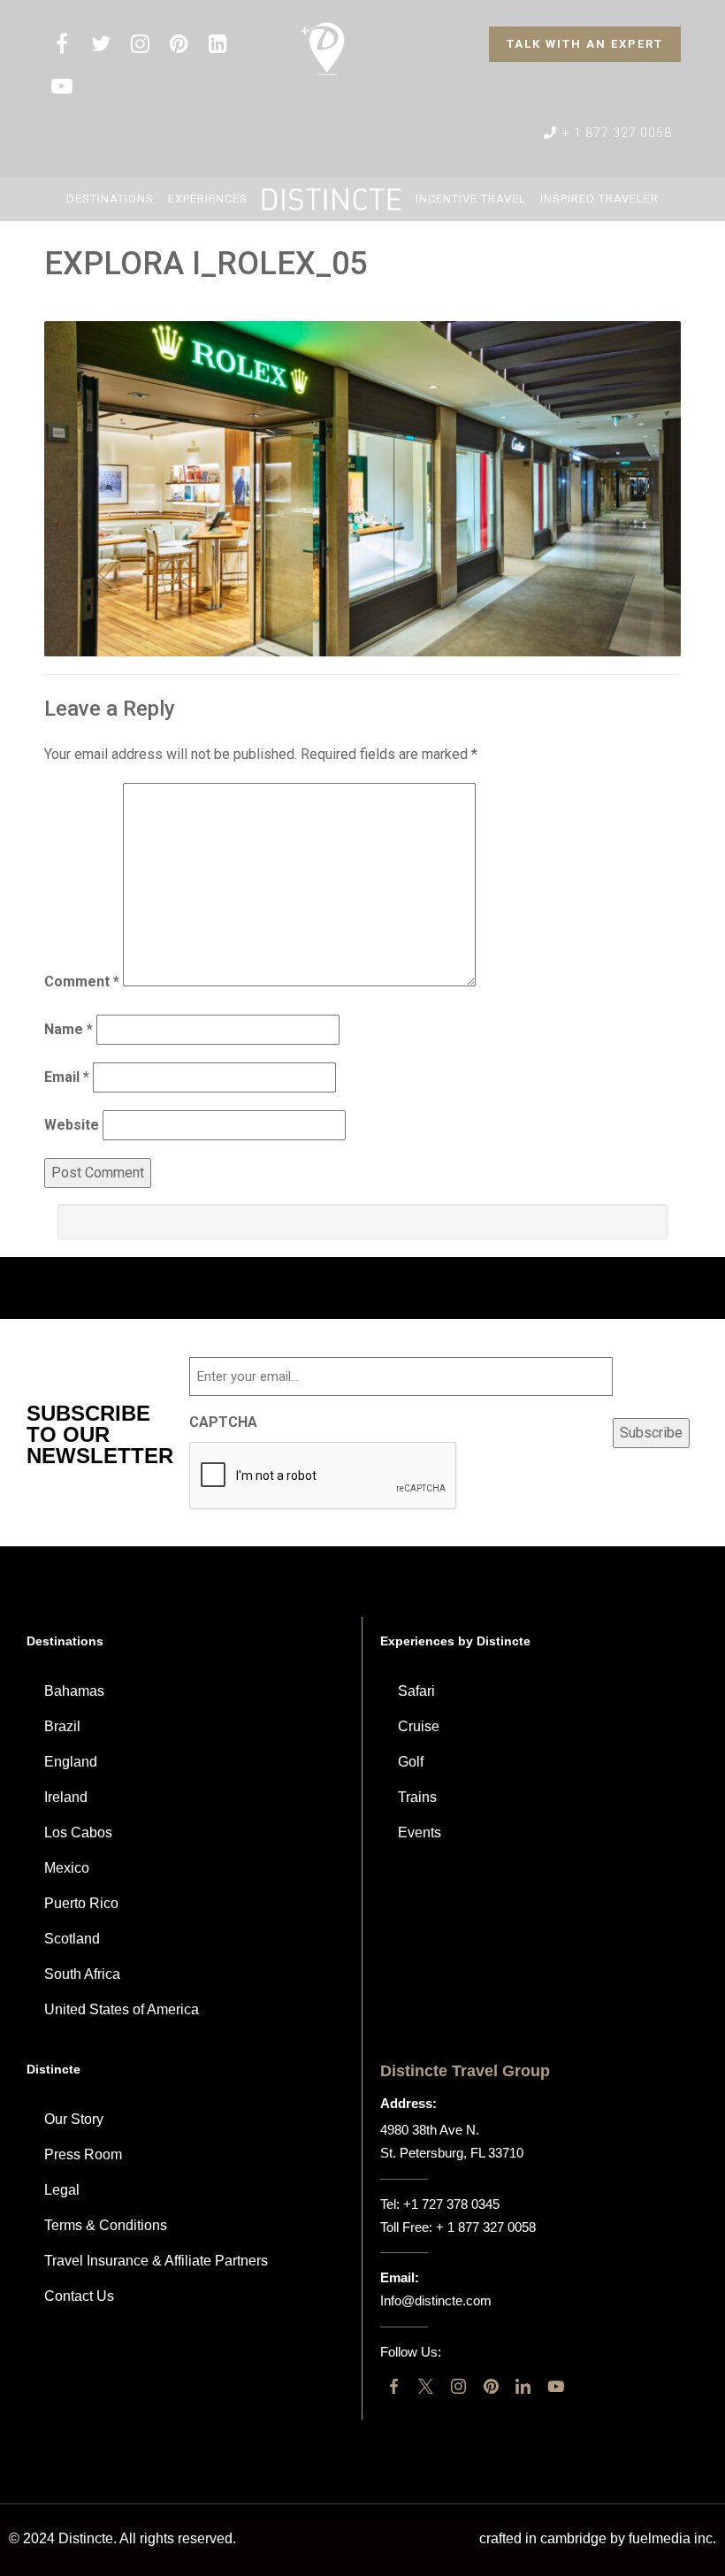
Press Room (83, 2154)
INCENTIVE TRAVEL (471, 199)
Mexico (67, 1868)
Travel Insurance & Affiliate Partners (156, 2261)
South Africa (82, 1974)
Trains (417, 1797)
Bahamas (74, 1691)
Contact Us (79, 2296)
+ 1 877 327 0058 (615, 133)
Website (72, 1125)
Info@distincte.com (436, 2300)
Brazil (62, 1726)
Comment (82, 981)
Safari (416, 1691)
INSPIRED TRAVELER (599, 199)
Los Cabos (78, 1832)
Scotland (72, 1939)
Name (69, 1029)
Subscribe (651, 1433)
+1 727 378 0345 (451, 2204)
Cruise (419, 1726)
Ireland (66, 1797)
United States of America (122, 2009)
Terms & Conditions (106, 2225)
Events (420, 1832)
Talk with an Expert (585, 44)
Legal (62, 2190)
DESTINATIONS (110, 199)
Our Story (74, 2119)
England (71, 1762)
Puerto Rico (81, 1903)
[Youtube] (556, 2386)
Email (67, 1077)
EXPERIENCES (208, 199)
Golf (411, 1762)
